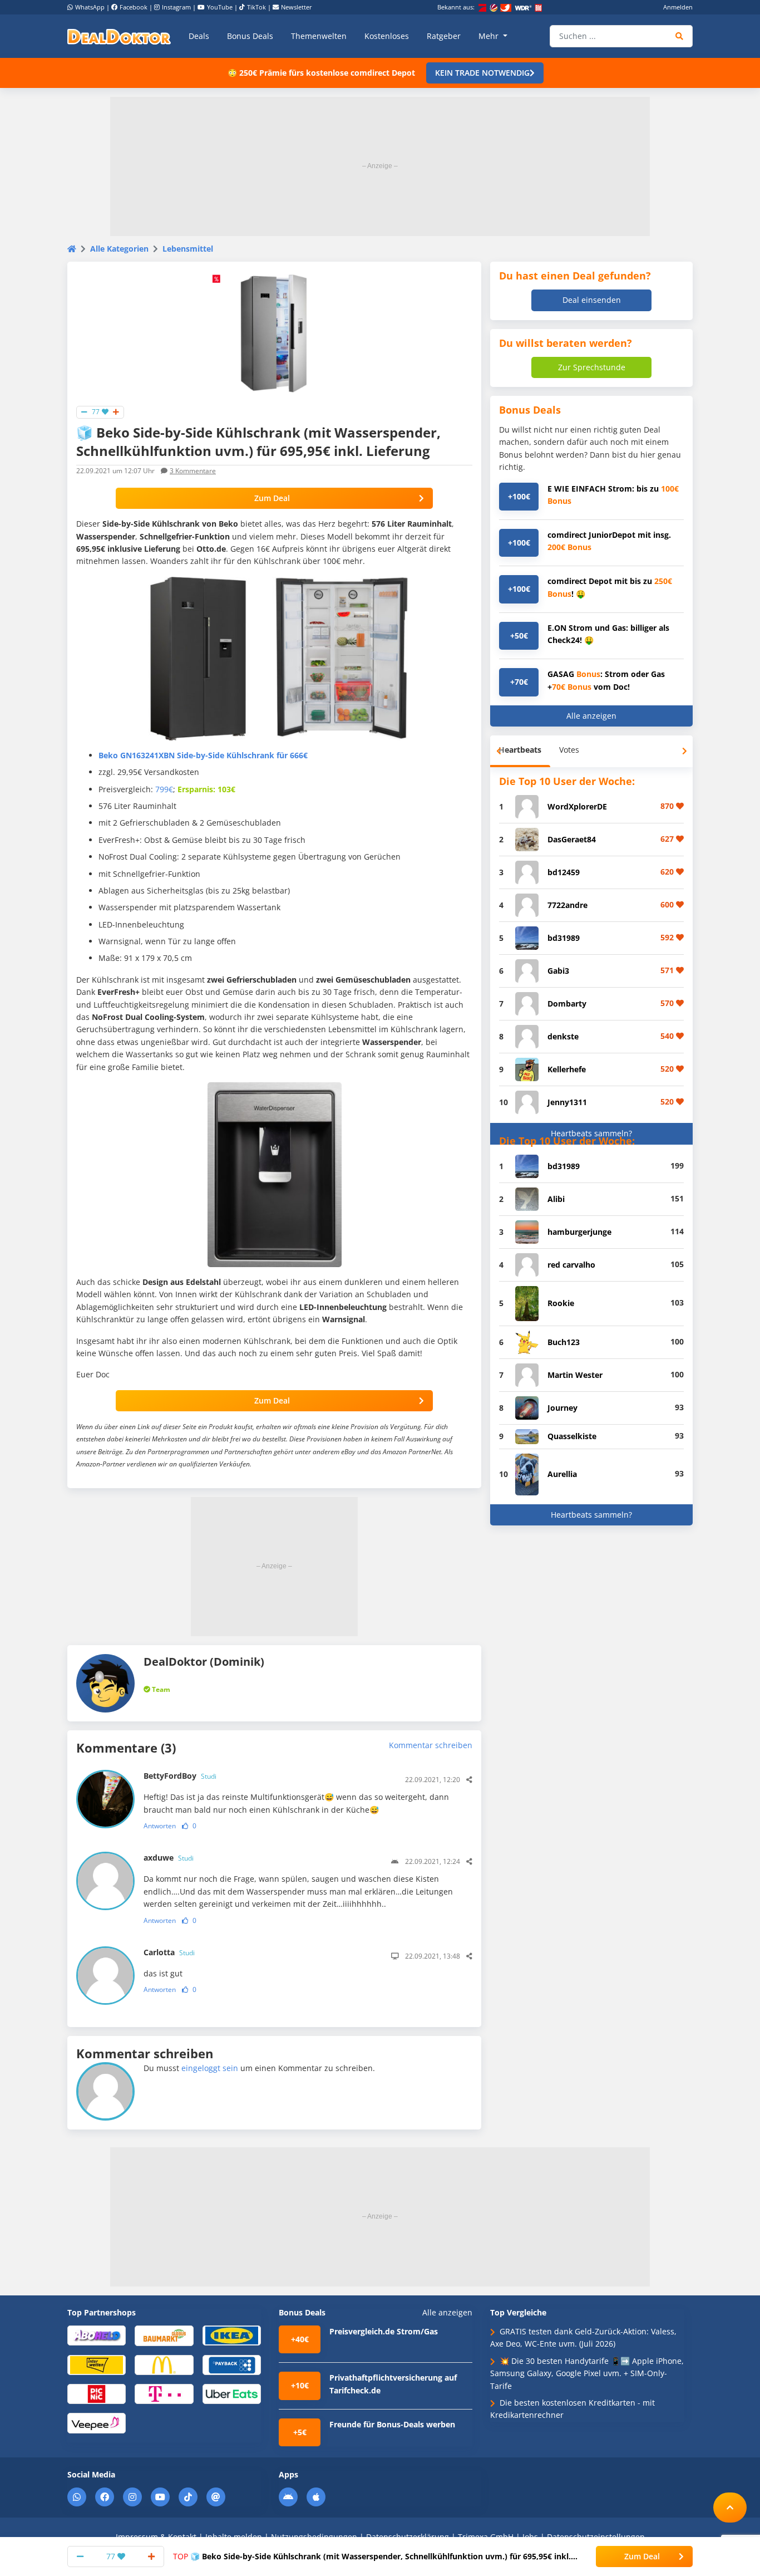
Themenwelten (319, 36)
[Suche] (680, 36)
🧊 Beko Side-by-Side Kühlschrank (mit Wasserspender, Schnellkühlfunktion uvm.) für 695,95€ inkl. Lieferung (372, 2557)
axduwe (169, 1858)
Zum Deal (272, 498)
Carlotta (169, 1952)
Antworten (160, 1826)
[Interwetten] (97, 2364)
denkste (563, 1036)
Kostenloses (387, 36)
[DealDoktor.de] (119, 36)
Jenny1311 (567, 1102)
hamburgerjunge (579, 1232)
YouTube (220, 7)
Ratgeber (444, 36)
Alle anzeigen (591, 716)
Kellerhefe (567, 1069)
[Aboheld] (97, 2335)
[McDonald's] (164, 2364)
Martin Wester (575, 1375)
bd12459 (564, 872)
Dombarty (567, 1004)
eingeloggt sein (210, 2068)
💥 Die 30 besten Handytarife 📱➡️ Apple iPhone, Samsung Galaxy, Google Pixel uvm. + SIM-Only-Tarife (587, 2373)
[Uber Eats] (232, 2393)
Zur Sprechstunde (592, 367)
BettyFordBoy (180, 1776)
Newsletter (297, 7)
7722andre (567, 905)
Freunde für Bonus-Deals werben (392, 2424)
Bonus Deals (250, 36)
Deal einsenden (592, 300)
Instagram (176, 7)
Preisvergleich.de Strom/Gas (384, 2331)
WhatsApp (90, 7)
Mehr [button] (490, 36)
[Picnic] (97, 2393)
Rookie (561, 1303)
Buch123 (564, 1342)
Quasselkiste (572, 1436)
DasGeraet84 (572, 839)
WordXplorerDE (577, 806)
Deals (199, 36)
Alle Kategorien (119, 249)
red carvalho (571, 1265)
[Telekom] (164, 2393)
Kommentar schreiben (431, 1745)
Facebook (134, 7)
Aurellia (562, 1474)
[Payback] (232, 2364)
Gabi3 (558, 971)
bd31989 (564, 938)
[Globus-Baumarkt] (164, 2335)
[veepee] (97, 2423)
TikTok (256, 7)
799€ (164, 789)
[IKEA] (232, 2335)
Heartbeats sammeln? (591, 1133)
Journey (562, 1408)
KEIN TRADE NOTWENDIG (482, 73)
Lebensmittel (188, 249)
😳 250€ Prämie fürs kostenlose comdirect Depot (321, 73)
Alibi (556, 1199)
